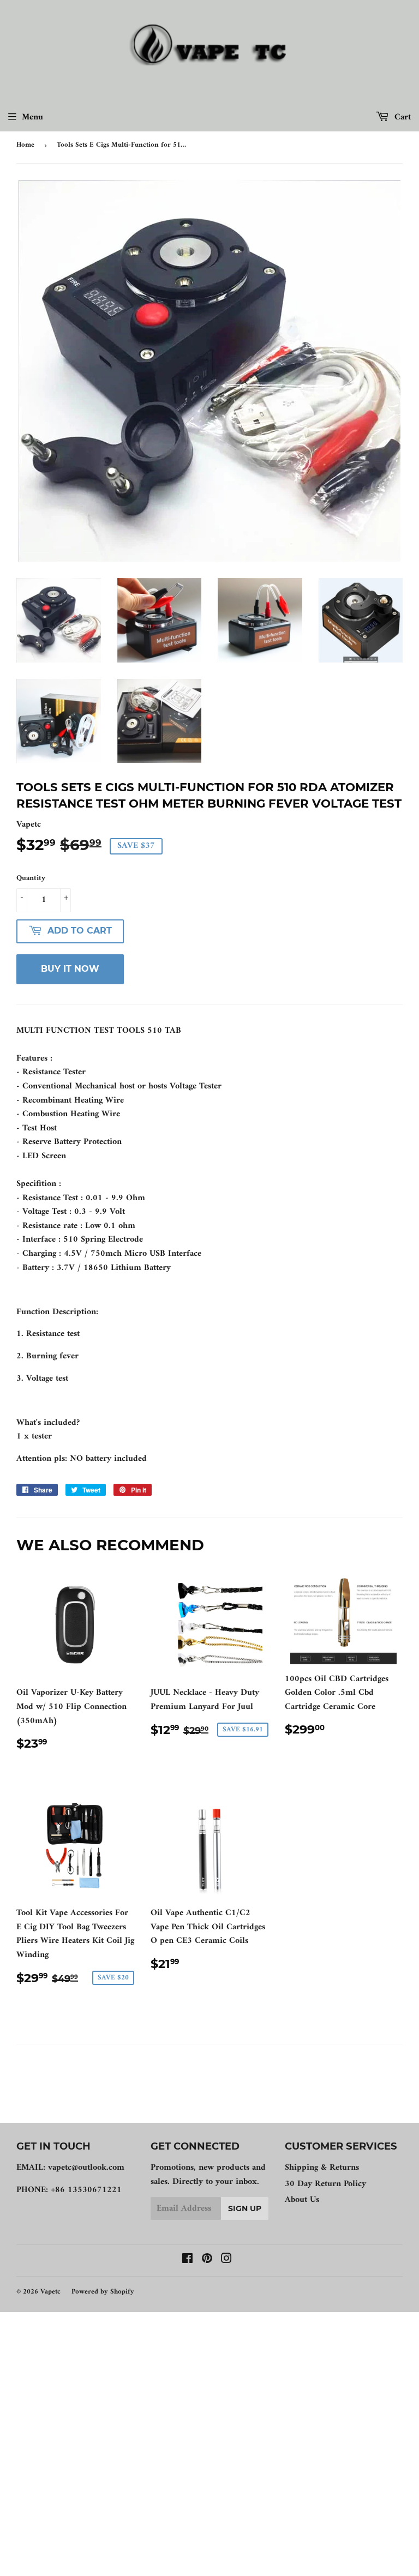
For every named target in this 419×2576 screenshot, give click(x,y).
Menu (32, 117)
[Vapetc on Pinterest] (207, 2260)
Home (25, 145)
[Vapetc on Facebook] (187, 2260)
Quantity (31, 878)
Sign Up (245, 2208)
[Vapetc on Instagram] (226, 2260)
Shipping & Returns (322, 2168)
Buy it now (70, 969)
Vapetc (50, 2292)
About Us (302, 2200)
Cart (401, 117)
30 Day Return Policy (325, 2184)
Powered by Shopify (103, 2292)
